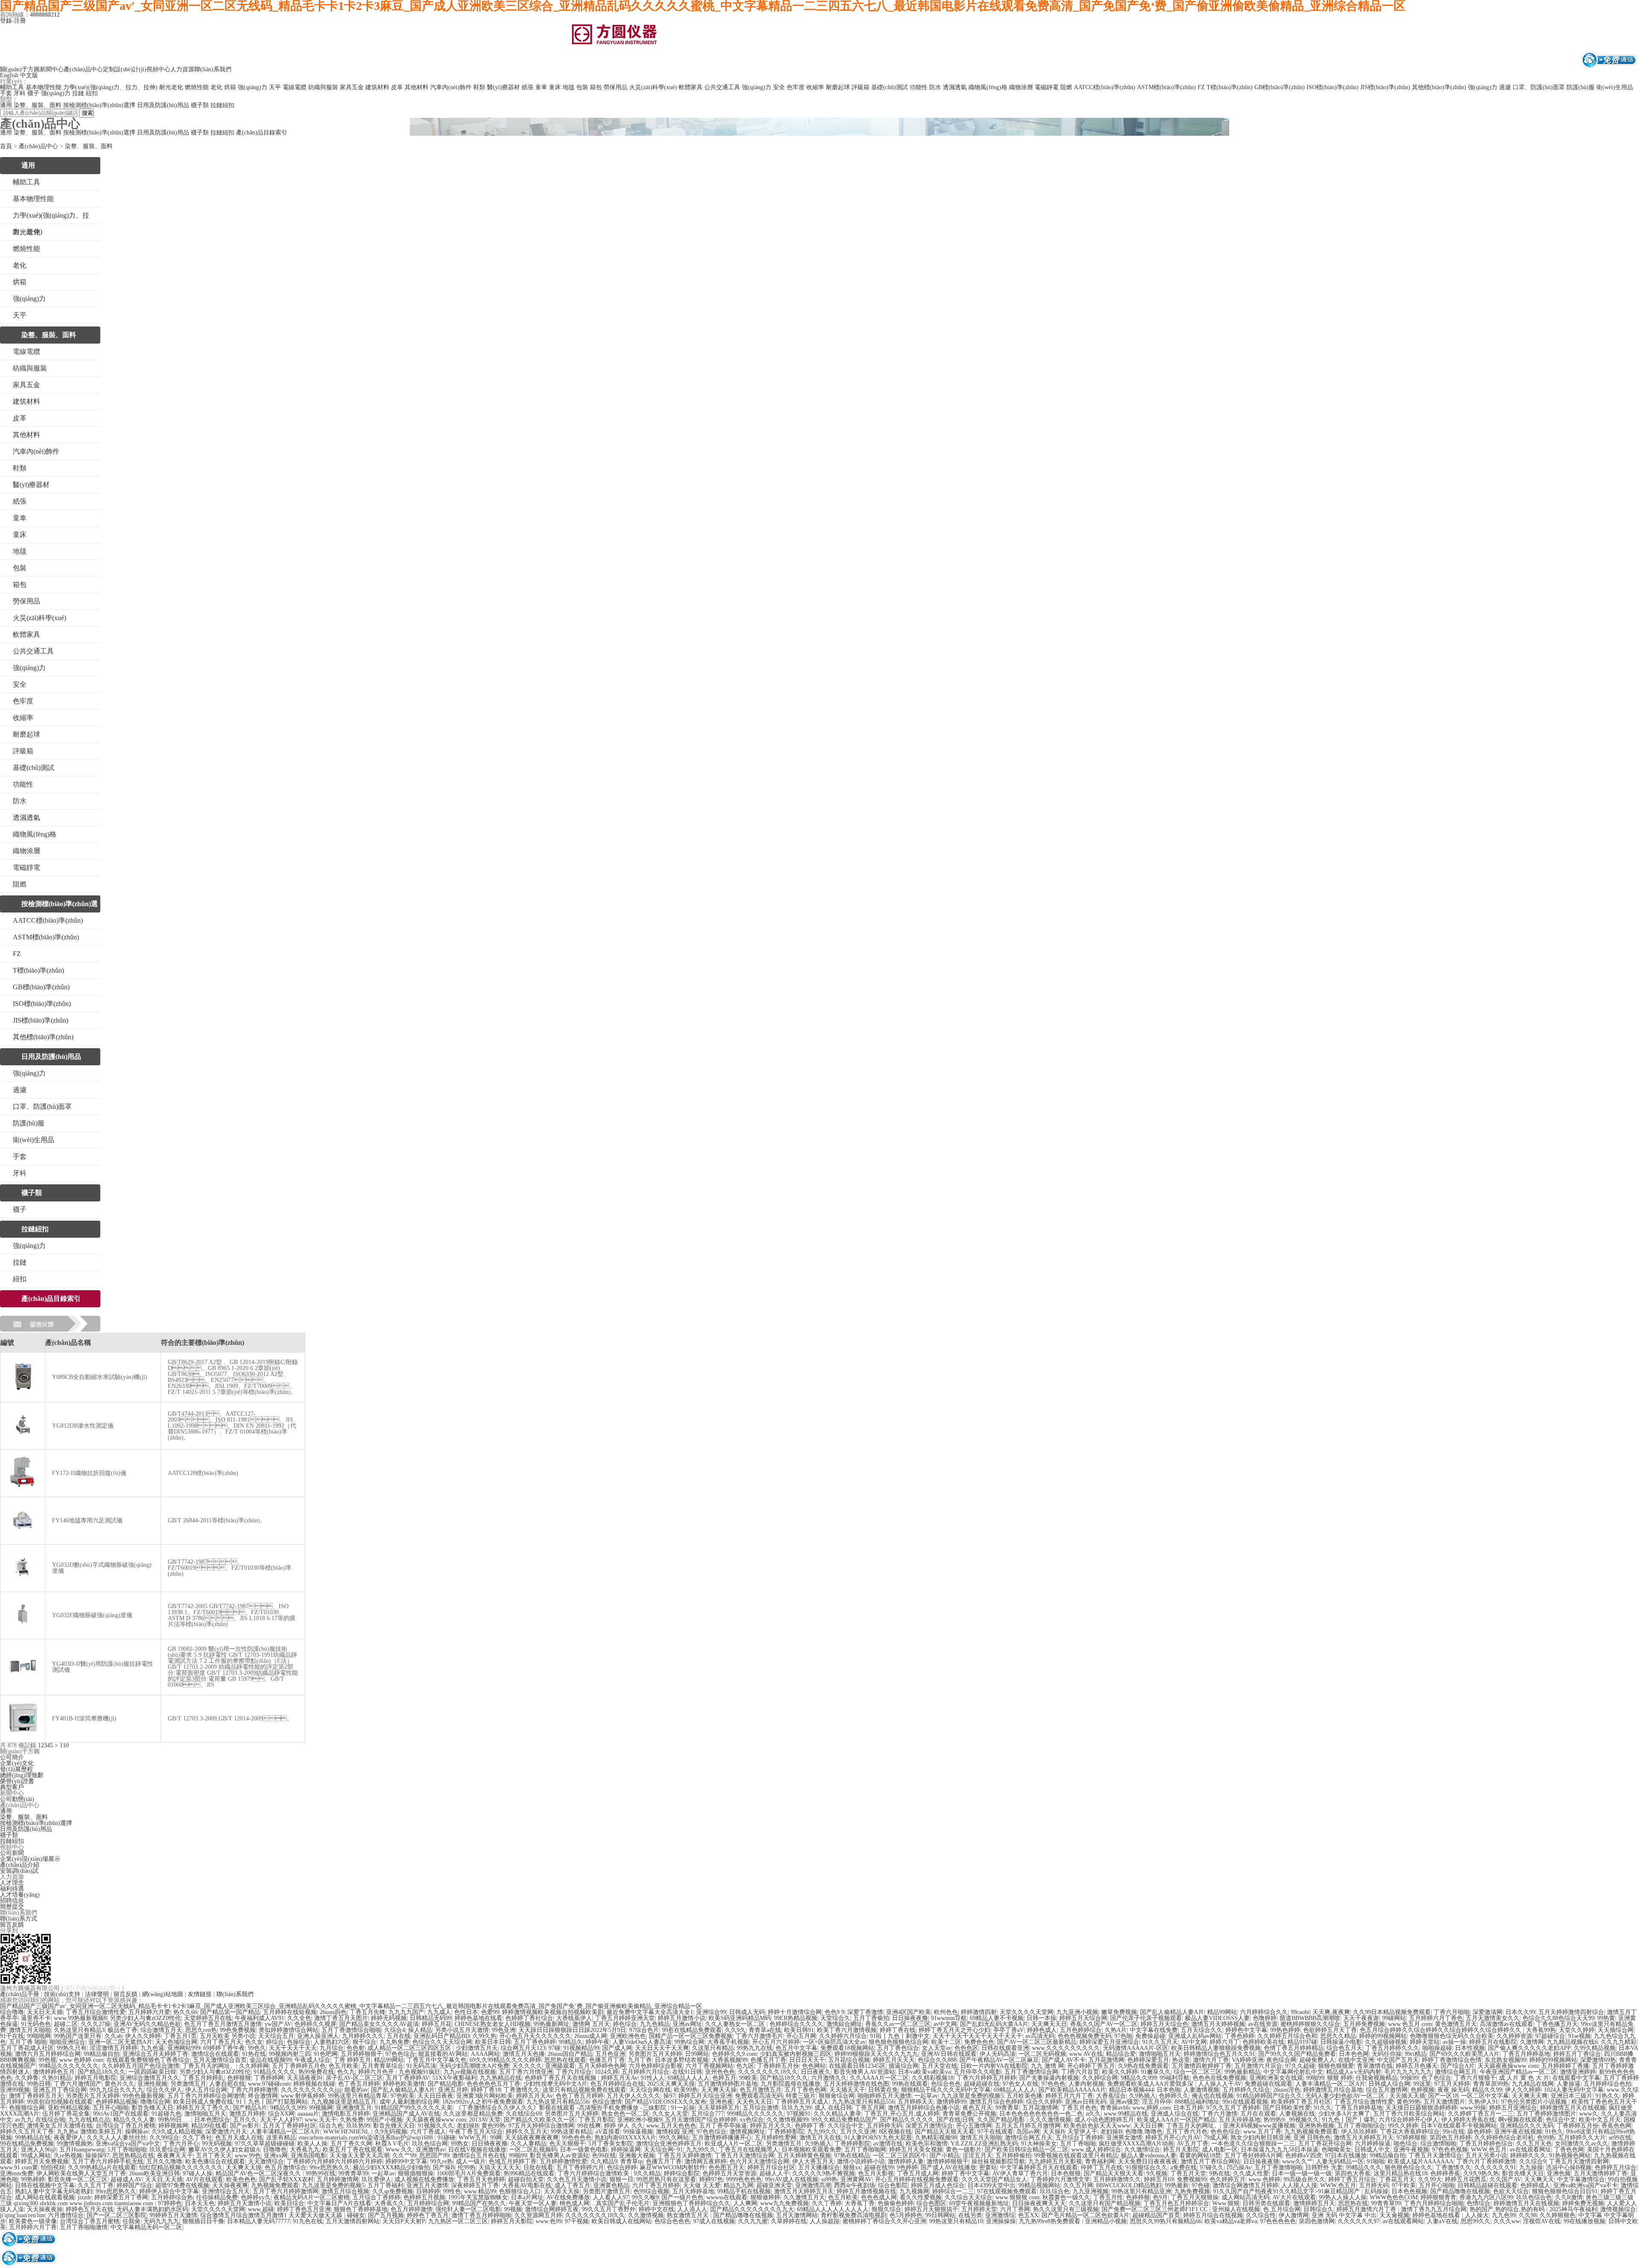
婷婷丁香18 (486, 2090)
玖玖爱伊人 (376, 2179)
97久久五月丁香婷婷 (1233, 2108)
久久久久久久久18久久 (768, 2072)
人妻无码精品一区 (1340, 2162)
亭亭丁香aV (1009, 2030)
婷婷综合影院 (682, 2173)
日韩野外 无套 (1324, 2167)
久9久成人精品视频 (177, 2132)
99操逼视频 (638, 2132)
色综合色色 (946, 2084)
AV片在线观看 (204, 2179)
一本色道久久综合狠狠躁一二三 (1253, 2144)
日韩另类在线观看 (1266, 2203)
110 (64, 1745)
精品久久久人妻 (134, 2120)
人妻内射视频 (1086, 2084)
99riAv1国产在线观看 (121, 2114)
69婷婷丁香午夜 (224, 2048)
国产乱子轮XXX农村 (286, 2179)
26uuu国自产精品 (570, 2054)
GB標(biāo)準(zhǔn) (1280, 87)
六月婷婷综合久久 (1264, 2012)
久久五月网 (1078, 2185)
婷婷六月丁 (1225, 2042)
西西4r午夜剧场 (854, 2185)
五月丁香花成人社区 (27, 2048)
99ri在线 (1454, 2132)
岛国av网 (1028, 2132)
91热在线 (254, 2054)
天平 (275, 87)
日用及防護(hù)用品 (163, 105)
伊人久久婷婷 (143, 2036)
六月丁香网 (1015, 2209)
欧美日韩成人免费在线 (203, 2102)
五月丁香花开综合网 (1325, 2144)
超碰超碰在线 (982, 2084)
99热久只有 (72, 2048)
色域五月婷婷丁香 (513, 2162)
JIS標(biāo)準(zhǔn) (1385, 87)
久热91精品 (57, 2078)
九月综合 (332, 2048)
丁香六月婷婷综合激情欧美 (594, 2173)
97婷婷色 (170, 2203)
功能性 (919, 87)
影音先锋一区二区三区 (78, 2179)
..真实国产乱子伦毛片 (621, 2203)
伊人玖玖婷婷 (1359, 2132)
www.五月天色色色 (671, 2126)
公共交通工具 (722, 87)
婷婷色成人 (1042, 2030)
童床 (555, 87)
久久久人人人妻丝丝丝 (117, 2138)
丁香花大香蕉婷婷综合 (1410, 2132)
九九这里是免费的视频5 (972, 2096)
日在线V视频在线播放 (477, 2150)
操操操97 (97, 2156)
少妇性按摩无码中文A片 (555, 2084)
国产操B (444, 2167)
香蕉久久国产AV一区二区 (1104, 2024)
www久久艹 (1298, 2162)
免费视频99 (1192, 2179)
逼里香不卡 (36, 2018)
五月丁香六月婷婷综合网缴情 (206, 2096)
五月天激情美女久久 (1493, 2018)
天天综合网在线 (650, 2090)
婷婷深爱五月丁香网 (121, 2197)
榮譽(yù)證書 (17, 1781)
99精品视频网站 (1039, 2185)
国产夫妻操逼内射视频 (1049, 2078)
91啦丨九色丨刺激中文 (900, 2036)
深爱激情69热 (1598, 2060)
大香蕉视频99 (729, 2060)
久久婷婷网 (254, 2066)
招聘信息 (12, 1901)
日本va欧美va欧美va (924, 2072)
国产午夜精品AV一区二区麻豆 (999, 2060)
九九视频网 (914, 2191)
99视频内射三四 (290, 2054)
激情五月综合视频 (345, 2191)
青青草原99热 (1491, 2084)
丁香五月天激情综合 (1435, 2156)
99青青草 (1007, 2108)
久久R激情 (1569, 2197)
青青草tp (631, 2162)
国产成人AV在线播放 (948, 2167)
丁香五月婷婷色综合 (1486, 2144)
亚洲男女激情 (1124, 2138)
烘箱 (230, 87)
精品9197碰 (1302, 2042)
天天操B (1054, 2132)
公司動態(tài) (17, 1799)
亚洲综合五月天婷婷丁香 (155, 2054)
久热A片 (1116, 2030)
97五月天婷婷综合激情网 (541, 2126)
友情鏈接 (200, 1994)
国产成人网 (617, 2048)
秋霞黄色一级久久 (1066, 2197)
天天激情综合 (266, 2162)
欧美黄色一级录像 (33, 2221)
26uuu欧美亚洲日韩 (154, 2173)
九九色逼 (152, 2048)
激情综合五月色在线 (479, 2156)
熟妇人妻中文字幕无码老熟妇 (54, 2191)
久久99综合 (164, 2138)
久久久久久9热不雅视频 (824, 2173)
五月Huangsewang (82, 2150)
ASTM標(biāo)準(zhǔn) (1167, 87)
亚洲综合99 (711, 2012)
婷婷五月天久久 (771, 2126)
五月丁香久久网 (351, 2144)
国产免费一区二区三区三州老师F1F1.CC (1155, 2209)
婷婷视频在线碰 (314, 2084)
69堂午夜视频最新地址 (979, 2203)
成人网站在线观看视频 (45, 2197)
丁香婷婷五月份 (778, 2066)
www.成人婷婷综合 (1096, 2150)
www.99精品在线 (1126, 2114)
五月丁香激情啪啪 (1278, 2167)
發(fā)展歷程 (16, 1769)
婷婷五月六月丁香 (1069, 2096)
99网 (496, 2138)
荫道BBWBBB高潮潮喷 (1310, 2018)
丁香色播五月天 (1557, 2024)
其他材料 (417, 87)
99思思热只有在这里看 (666, 2179)
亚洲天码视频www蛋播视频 (1259, 2126)
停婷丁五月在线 (1102, 2167)
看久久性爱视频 (921, 2197)
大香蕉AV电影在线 (527, 2185)
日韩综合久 (1318, 2209)
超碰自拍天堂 (526, 2179)
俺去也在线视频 (1213, 2096)
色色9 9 (834, 2012)
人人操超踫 (825, 2221)
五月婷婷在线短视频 (290, 2012)
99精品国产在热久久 (479, 2203)
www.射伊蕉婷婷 (303, 2096)
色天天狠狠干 (567, 2144)
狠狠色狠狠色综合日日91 (1565, 2191)
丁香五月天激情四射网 (1579, 2162)
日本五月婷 (1188, 2108)
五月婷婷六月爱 (149, 2012)
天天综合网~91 (663, 2150)
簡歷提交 (12, 1907)
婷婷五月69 (1159, 2179)
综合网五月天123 (523, 2048)
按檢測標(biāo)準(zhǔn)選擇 (99, 105)
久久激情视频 (646, 2215)
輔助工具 (12, 87)
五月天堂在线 (939, 2066)
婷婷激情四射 (979, 2012)
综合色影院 (893, 2185)
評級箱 (860, 87)
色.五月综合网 (1282, 2209)
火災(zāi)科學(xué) (653, 87)
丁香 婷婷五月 (352, 2060)
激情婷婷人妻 (906, 2162)
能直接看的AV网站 (443, 2054)
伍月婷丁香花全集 (66, 2114)
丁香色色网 (1569, 2150)
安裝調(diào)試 (19, 1871)
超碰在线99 (879, 2167)
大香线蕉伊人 (574, 2018)
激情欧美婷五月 (101, 2132)
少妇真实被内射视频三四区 (796, 2054)
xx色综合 (752, 2120)
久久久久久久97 (1359, 2221)
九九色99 (1504, 2215)
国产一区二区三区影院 (117, 2215)
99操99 (1409, 2078)
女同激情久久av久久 (1582, 2144)
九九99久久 (822, 2132)
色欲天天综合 (1511, 2191)
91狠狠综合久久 (1146, 2167)
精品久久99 (1487, 2090)
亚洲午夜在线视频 (1518, 2132)
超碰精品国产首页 (1156, 2215)
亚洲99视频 (15, 2090)
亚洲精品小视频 (1106, 2221)
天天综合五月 (276, 2036)
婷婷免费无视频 (1583, 2203)
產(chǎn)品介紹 (20, 1865)
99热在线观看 (910, 2084)
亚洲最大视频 (637, 2156)
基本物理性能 (44, 87)
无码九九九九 (161, 2221)
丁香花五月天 (1397, 2179)
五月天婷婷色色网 (602, 2066)
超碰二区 (66, 2024)
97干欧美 (1404, 2185)
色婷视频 (1423, 2090)
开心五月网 (801, 2036)
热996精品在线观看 (529, 2173)
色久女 (254, 2042)
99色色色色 (577, 2138)
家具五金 (352, 87)
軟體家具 (691, 87)
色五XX (1028, 2215)
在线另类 (970, 2215)
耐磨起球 (838, 87)
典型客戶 (12, 1787)
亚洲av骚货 (1124, 2102)
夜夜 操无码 (1453, 2090)
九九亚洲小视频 (1077, 2012)
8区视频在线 (895, 2132)
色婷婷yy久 (256, 2197)
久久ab (113, 2036)
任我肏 (131, 2221)
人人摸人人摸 (1299, 2185)
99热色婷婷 (1285, 2030)
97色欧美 (402, 2096)
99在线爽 (589, 2126)
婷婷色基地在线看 (478, 2018)
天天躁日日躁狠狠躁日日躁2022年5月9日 (572, 2030)
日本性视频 (1470, 2048)
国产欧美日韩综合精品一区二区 (1027, 2150)
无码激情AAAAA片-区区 (1136, 2048)
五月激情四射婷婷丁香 (1202, 2066)
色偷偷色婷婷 (895, 2203)
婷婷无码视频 (389, 2018)
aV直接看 (608, 2132)
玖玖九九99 (796, 2108)
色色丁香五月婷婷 (580, 2096)
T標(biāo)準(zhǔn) (1230, 87)
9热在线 (1220, 2173)
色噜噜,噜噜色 (1144, 2132)
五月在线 (399, 2036)
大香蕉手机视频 (728, 2042)
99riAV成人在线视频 (792, 2179)
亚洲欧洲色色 (628, 2036)
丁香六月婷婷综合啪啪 (1434, 2203)
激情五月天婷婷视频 (1218, 2024)
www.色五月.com (1410, 2024)
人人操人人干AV (1220, 2084)
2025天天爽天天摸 (671, 2084)
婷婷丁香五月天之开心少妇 (954, 2030)
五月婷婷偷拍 (1013, 2156)
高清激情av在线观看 (1506, 2024)
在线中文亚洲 (1356, 2060)
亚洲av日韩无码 (1086, 2102)
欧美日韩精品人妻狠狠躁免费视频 (1216, 2048)
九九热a (67, 2132)
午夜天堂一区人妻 (533, 2203)
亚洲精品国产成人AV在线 (406, 2114)
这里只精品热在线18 (1400, 2173)
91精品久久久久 (274, 2072)
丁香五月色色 (1079, 2108)
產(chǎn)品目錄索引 (262, 133)
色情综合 (1479, 2203)
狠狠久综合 (887, 2209)
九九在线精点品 (89, 2120)
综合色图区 (931, 2203)
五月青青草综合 (382, 2066)
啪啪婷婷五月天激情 (884, 2096)
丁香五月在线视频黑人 (749, 2150)
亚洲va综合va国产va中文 (128, 2144)
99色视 (47, 2060)
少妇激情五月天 (477, 2048)
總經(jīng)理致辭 (22, 1775)
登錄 (6, 21)
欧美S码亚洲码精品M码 (740, 2018)
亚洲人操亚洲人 (318, 2036)
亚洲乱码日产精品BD (442, 2036)
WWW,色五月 (1489, 2150)
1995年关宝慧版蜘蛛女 (478, 2197)
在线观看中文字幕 (1576, 2078)
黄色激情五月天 (1456, 2024)
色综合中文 (1561, 2120)
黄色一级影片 (964, 2150)
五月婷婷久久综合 (1246, 2090)
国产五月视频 (386, 2215)
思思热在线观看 (565, 2060)
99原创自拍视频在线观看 (60, 2102)
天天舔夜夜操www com (1508, 2066)
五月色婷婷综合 (1081, 2030)
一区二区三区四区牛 (900, 2156)
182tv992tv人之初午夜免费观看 (483, 2102)
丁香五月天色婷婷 (481, 2179)
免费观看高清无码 (759, 2096)
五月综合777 (707, 2114)
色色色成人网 (879, 2197)
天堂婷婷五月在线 (208, 2018)
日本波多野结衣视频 (682, 2060)
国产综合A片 (1458, 2066)
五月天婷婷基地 (693, 2191)
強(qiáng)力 (252, 87)
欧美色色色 (241, 2179)
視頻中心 (158, 69)
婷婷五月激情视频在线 (866, 2191)
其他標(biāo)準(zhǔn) (1439, 87)
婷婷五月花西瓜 (1466, 2179)
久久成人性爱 (1251, 2173)
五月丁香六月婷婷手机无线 (108, 2162)
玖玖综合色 (1055, 2191)
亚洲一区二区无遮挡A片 (120, 2042)
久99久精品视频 (1595, 2048)
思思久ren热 (201, 2030)
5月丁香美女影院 (611, 2144)
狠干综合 (365, 2042)
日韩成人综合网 (1389, 2084)
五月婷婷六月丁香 (33, 2227)
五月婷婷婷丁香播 (1565, 2066)
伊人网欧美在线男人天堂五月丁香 (81, 2173)
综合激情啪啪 (1438, 2144)
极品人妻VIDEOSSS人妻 (1217, 2018)
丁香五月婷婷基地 (1526, 2054)
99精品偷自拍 (102, 2054)
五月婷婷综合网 (428, 2203)
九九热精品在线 (501, 2078)
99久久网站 (674, 2138)
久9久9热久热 (1481, 2173)
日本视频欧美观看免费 (811, 2150)
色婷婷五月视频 (424, 2197)
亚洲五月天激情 (427, 2185)
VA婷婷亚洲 (1248, 2060)
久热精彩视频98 (936, 2138)
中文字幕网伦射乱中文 (1293, 2072)
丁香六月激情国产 (78, 2084)
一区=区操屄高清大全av (834, 2042)
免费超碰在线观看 (1269, 2084)
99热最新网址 (551, 2024)
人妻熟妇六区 (332, 2042)
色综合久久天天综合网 (442, 2042)
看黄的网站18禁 (1200, 2156)
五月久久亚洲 (858, 2132)
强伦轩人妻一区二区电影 (468, 2209)
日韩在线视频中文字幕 (45, 2185)
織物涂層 (1021, 87)
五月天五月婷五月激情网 (1028, 2126)
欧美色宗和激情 (927, 2144)
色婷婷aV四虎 (1304, 2156)
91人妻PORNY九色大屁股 (878, 2138)
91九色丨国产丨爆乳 (1349, 2120)
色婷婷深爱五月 (1148, 2060)
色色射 (356, 2048)
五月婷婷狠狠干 (362, 2054)
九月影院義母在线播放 (790, 2084)
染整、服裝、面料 (89, 146)
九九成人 (439, 2012)
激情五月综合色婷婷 (996, 2102)
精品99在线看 (209, 2126)
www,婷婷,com (1151, 2108)
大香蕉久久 (389, 2203)
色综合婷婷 (622, 2167)
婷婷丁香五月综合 (1352, 2179)
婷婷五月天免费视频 (42, 2162)
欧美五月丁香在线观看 (353, 2150)
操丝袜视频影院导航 (998, 2162)
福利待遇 (12, 1889)
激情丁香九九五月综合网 (1434, 2209)
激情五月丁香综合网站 (1210, 2162)
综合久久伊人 (164, 2090)
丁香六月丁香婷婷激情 (1486, 2162)
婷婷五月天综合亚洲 (705, 2096)
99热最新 (1177, 2185)
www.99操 (1473, 2108)
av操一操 (1454, 2042)
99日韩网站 (940, 2215)
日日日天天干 (807, 2060)
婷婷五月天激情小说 (245, 2203)
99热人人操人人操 (1343, 2197)
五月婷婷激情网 (338, 2179)
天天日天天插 (45, 2012)
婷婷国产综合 (134, 2185)
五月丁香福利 (385, 2185)
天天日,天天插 (164, 2179)
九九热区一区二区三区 (458, 2221)
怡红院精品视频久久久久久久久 (181, 2167)
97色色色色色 (1278, 2221)
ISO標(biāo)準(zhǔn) (1333, 87)
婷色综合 (625, 2024)
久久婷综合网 (1100, 2078)
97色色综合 (400, 2054)
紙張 (528, 87)
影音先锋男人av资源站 (559, 2156)
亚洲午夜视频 (1411, 2150)
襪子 (33, 93)
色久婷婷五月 (1228, 2179)
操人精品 (420, 2030)
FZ (1201, 87)
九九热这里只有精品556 (558, 2102)
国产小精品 (945, 2156)
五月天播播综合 (819, 2167)
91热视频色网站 (1570, 2156)
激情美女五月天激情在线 (60, 2126)
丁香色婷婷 (1239, 2036)
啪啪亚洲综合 (67, 2042)
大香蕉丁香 (860, 2203)
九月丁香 (640, 2060)
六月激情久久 (829, 2078)
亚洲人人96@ (39, 2150)
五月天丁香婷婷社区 (289, 2126)
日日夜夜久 (816, 2072)
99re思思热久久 (330, 2167)
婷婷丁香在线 (898, 2030)
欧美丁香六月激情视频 (847, 2030)
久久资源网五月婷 (538, 2215)
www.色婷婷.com (81, 2060)
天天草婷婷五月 (719, 2108)
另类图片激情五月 (607, 2191)
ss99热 (829, 2179)
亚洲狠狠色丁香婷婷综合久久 (691, 2203)
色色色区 (966, 2048)
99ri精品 (1416, 2054)
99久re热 (442, 2162)
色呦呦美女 (1336, 2150)
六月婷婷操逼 (1373, 2144)
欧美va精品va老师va (1231, 2221)
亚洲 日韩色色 (1312, 2138)
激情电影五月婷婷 (346, 2114)
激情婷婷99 (951, 2102)
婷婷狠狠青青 (1438, 2197)
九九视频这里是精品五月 (344, 2102)
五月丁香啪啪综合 (1361, 2126)
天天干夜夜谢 (1361, 2018)
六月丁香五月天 (221, 2042)
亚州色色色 (720, 2072)
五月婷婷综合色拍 (1607, 2084)
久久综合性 (1261, 2215)
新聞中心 (52, 69)
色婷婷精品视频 (117, 2102)
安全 (779, 87)
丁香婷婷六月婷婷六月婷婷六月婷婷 (335, 2162)
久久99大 (1430, 2179)
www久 (1589, 2114)
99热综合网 (689, 2042)
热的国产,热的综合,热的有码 (1508, 2209)
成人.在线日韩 (833, 2108)
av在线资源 (1263, 2024)
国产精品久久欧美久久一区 (540, 2120)
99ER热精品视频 (796, 2018)
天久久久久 (527, 2066)
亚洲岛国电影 (309, 2156)
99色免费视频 (238, 2030)
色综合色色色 (672, 2221)
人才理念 (12, 1883)
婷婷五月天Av (619, 2078)
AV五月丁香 (1193, 2144)
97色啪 (1123, 2036)
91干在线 (12, 2036)
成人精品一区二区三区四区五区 (410, 2048)
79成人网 (1216, 2138)
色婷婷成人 (1535, 2185)
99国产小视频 (385, 2120)
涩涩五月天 (977, 2156)
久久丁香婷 (827, 2203)
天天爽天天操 (719, 2090)
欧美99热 (686, 2090)
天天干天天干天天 (293, 2048)
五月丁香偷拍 (871, 2018)
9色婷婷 (907, 2167)
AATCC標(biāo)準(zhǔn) (1105, 87)
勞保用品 (615, 87)
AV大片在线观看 (1294, 2197)
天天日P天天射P (404, 2221)
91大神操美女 (1039, 2144)
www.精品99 (480, 2191)
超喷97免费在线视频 (182, 2185)
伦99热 (467, 2167)
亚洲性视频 (152, 2084)
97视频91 (799, 2114)
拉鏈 (78, 93)
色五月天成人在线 (239, 2138)
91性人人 (653, 2078)
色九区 (745, 2066)
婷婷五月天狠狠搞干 (931, 2209)
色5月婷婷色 (906, 2215)
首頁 (6, 146)
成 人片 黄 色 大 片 (1524, 2078)
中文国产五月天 (1398, 2060)
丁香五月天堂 (1188, 2173)
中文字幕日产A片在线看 (339, 2203)
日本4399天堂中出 (992, 2185)
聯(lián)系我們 (213, 69)
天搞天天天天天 (499, 2167)
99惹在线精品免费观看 (692, 2030)
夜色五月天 (977, 2108)
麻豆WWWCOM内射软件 (673, 2167)
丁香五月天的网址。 (209, 2066)
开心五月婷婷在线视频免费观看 (917, 2179)
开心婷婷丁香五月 (1091, 2066)
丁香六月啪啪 (1452, 2012)
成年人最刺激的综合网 (409, 2102)
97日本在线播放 (1346, 2156)
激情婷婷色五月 (54, 2072)
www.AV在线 (1086, 2054)
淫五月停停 (1157, 2102)
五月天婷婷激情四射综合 (1571, 2012)
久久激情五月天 (804, 2197)
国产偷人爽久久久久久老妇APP (1529, 2048)
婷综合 (275, 2042)
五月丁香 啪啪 (28, 2042)
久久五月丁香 (96, 2185)
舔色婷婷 (1479, 2132)
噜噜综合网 (155, 2102)
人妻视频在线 (1297, 2114)
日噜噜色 (275, 2150)
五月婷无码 (1374, 2185)
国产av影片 (245, 2126)
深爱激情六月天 (226, 2132)
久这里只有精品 (713, 2048)
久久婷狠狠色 (1557, 2215)
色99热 (1546, 2138)
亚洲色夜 (721, 2102)
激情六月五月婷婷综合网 (48, 2054)
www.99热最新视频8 (80, 2018)
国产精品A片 (250, 2108)
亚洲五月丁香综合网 (60, 2090)
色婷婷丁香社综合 (529, 2018)
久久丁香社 (197, 2138)
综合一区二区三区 (1198, 2072)
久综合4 (395, 2030)
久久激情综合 (1142, 2150)
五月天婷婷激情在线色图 (856, 2084)
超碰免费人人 (1317, 2060)
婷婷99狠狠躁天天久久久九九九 (876, 2054)
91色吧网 (326, 2054)
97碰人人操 (198, 2173)
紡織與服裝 (323, 87)
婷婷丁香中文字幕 (965, 2173)
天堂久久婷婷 (1577, 2030)
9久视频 (1157, 2173)
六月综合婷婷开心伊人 (1409, 2120)
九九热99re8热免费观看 (1050, 2221)
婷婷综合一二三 (953, 2191)
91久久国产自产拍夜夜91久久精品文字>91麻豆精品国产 (1287, 2191)
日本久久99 (1520, 2012)
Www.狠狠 (1226, 2203)
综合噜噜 (12, 2012)
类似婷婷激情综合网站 (289, 2030)
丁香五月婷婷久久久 (1392, 2048)
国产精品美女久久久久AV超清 (379, 2024)
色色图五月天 (726, 2167)
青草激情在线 (1375, 2066)
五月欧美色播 (1024, 2096)
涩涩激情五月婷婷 (114, 2048)
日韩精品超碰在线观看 (1487, 2185)
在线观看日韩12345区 (857, 2066)
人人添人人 (692, 2209)
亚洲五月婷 (453, 2090)
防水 (935, 87)
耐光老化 (171, 87)
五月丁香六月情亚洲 (526, 2072)
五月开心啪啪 (111, 2108)
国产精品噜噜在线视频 (1460, 2191)
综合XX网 (281, 2114)
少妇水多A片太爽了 (1344, 2114)
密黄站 (988, 2167)
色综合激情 (607, 2102)
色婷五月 (724, 2078)
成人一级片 (471, 2162)
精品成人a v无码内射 (1354, 2072)
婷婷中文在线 (656, 2209)
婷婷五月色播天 (1417, 2066)
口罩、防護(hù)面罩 (1539, 87)
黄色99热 (1409, 2102)
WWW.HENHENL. (347, 2132)
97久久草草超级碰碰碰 (265, 2144)
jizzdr (85, 2197)
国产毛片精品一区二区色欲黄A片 (1085, 2215)
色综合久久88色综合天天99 (1558, 2018)
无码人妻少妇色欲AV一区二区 (1346, 2096)
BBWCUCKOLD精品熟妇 (1129, 2185)
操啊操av (137, 2132)
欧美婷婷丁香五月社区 (1301, 2102)
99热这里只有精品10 (956, 2221)
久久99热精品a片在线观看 (102, 2167)
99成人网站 (36, 2156)
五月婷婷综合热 (172, 2197)
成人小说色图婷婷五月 (1104, 2120)
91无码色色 (36, 2024)
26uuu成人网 (591, 2036)
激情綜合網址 (844, 2024)
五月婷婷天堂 (979, 2209)
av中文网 (945, 2024)
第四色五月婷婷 (1450, 2138)
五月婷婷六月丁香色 (1436, 2018)
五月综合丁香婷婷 (1079, 2138)
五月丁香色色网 (805, 2090)
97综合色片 (644, 2030)
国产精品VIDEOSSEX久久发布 (666, 2102)
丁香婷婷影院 (786, 2132)
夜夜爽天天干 (175, 2156)
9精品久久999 (1139, 2078)
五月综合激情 (761, 2108)
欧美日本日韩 (493, 2042)
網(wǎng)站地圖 (163, 1994)
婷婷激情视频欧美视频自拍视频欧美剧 (553, 2012)
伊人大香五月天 (813, 2162)
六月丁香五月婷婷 (656, 2185)
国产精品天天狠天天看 (945, 2132)
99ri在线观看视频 (1245, 2102)
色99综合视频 (651, 2191)
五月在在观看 (1258, 2114)
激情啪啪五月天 (1160, 2054)
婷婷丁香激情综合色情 (1452, 2060)
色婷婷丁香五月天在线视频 (561, 2078)
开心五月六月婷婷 (776, 2042)
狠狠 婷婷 (1340, 2078)
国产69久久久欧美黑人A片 (1464, 2054)
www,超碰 (261, 2209)
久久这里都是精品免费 (473, 2114)
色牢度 (796, 87)
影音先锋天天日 (152, 2108)
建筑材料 (377, 87)
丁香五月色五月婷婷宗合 (1176, 2203)
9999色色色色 (744, 2179)
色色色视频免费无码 (1085, 2036)
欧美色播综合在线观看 (215, 2162)
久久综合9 (1533, 2162)
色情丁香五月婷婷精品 (1294, 2048)
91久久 (1323, 2108)
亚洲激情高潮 (813, 2185)
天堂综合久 (835, 2018)
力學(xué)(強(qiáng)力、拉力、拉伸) (110, 87)
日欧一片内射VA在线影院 (994, 2066)
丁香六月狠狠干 (1475, 2078)
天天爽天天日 (1049, 2024)
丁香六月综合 (574, 2072)
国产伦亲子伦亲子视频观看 (1146, 2018)
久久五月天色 (1534, 2144)
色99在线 (604, 2156)
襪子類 (200, 105)
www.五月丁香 (1262, 2132)
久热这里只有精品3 (79, 2030)
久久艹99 (404, 2156)
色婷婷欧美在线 (1263, 2042)
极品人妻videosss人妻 (1149, 2156)
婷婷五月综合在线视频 (1213, 2215)
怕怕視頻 (53, 2167)
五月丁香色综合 (898, 2048)
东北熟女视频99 (1505, 2060)
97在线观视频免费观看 (1007, 2191)
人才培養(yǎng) (20, 1895)
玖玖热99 (358, 2126)
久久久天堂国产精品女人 (994, 2179)
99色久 (257, 2048)
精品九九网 (738, 2185)
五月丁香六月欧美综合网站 (1409, 2114)
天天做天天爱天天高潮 (359, 2156)
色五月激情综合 (286, 2167)
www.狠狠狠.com (1017, 2197)
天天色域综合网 (176, 2042)
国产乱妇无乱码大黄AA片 (994, 2024)
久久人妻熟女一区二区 (736, 2024)
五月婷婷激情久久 (1117, 2179)
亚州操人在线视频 (1236, 2209)
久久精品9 (604, 2162)
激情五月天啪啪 (30, 2030)
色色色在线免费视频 (1219, 2078)
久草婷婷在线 (789, 2221)
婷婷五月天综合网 (1083, 2018)
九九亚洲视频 (1091, 2191)
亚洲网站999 (184, 2048)
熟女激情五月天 (688, 2215)
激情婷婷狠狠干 (948, 2162)
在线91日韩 (687, 2072)
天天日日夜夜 (435, 2096)
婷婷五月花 (437, 2024)
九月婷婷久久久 (363, 2036)
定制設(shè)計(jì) (125, 69)
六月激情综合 (66, 2215)
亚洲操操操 (1001, 2221)
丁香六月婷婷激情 (254, 2090)
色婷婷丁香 (810, 2126)
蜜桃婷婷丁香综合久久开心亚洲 (884, 2221)
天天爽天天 (1539, 2179)
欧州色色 (946, 2012)
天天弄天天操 (562, 2191)
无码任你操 (1387, 2054)
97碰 (554, 2048)
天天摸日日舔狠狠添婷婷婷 (1421, 2108)
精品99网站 (1222, 2012)
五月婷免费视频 (1364, 2024)
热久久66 (185, 2012)
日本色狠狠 (1066, 2173)
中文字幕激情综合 (1581, 2179)
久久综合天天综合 (968, 2197)
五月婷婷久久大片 (1582, 2138)
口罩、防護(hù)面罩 (42, 1106)
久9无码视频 (391, 2132)
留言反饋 (12, 1925)
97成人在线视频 (714, 2221)
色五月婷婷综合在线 (617, 2084)
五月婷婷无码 (884, 2126)
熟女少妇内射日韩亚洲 (1260, 2138)
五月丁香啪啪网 (865, 2150)
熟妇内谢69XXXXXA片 (625, 2138)
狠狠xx (852, 2167)
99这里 (1422, 2084)
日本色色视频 (1409, 2191)
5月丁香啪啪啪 (127, 2150)
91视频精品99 (581, 2048)
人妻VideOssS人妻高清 (642, 2042)
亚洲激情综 (1000, 2215)
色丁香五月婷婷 (359, 2084)
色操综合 (299, 2042)
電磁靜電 (1047, 87)
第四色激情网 (1317, 2221)
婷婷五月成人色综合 (938, 2185)
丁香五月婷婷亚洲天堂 (625, 2018)
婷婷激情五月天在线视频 (1573, 2108)
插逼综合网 (904, 2066)
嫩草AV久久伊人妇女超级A (224, 2150)
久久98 (1528, 2215)
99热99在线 (321, 2173)
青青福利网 (1100, 2162)
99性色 (452, 2191)
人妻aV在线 (1442, 2221)
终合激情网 (263, 2096)
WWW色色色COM (1394, 2197)
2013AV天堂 (485, 2120)
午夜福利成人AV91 (260, 2018)
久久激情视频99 (787, 2120)
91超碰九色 (166, 2114)
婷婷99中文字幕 (406, 2162)
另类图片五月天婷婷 (655, 2054)
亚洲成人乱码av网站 (1195, 2036)
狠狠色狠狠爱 (1336, 2066)
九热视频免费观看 (275, 2185)
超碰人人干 (774, 2173)
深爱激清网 (1487, 2012)
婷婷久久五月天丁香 (27, 2132)
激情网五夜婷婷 (706, 2162)
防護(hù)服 (29, 1123)
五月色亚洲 (610, 2054)
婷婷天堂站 (1425, 2042)
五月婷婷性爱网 (776, 2138)
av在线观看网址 (1530, 2150)
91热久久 (1607, 2096)
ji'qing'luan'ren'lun (22, 2215)
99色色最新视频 (143, 2096)
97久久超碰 (1300, 2066)
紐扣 (92, 93)
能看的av (356, 2090)
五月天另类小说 (1486, 2156)
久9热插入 (1142, 2096)
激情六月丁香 (1211, 2060)
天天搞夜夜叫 (305, 2078)
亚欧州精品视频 (69, 2108)
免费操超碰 (1150, 2036)
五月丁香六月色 (1187, 2132)
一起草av (926, 2096)
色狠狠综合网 (27, 2108)
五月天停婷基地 (1239, 2120)
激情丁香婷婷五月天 (36, 2096)
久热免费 (352, 2120)
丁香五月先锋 (367, 2012)
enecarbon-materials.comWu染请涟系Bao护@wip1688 (367, 2138)
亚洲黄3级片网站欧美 (485, 2096)
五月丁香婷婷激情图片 (1546, 2114)
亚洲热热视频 (1316, 2126)
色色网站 (814, 2066)
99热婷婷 (33, 2179)
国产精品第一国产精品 (230, 2012)
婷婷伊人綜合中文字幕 (169, 2191)
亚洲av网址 (687, 2024)
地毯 (569, 87)
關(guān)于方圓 (20, 69)
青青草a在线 (765, 2030)
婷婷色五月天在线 (90, 2209)
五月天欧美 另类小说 (227, 2036)
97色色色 (1053, 2084)
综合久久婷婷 (1044, 2102)
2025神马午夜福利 (1573, 2209)
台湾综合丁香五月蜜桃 (125, 2126)
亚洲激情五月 (354, 2108)
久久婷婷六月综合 (843, 2036)
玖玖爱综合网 (167, 2150)
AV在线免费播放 (568, 2197)
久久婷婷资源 (1514, 2036)
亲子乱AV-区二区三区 (354, 2078)
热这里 (1181, 2060)
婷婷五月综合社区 (771, 2167)
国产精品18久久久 (102, 2072)
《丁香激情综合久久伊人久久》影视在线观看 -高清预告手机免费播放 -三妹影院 (562, 2108)
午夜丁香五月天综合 (476, 2132)
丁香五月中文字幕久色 (437, 2060)
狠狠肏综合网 (837, 2096)
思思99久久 (1476, 2221)
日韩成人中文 (1372, 2150)
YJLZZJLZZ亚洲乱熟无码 (984, 2144)
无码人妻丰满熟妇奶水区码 (152, 2209)
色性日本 (466, 2012)
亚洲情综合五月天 (226, 2191)
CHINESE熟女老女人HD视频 (493, 2024)
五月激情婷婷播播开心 (722, 2138)
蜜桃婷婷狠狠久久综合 (1310, 2024)
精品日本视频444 (1131, 2090)
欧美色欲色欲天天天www (1097, 2126)
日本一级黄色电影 (584, 2150)
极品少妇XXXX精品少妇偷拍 (391, 2167)
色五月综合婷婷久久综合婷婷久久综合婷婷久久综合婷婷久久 (1441, 2030)
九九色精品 (655, 2024)
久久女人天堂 (670, 2114)
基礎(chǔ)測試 (889, 87)
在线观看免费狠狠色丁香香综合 (148, 2060)
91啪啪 (1376, 2162)
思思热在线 (1353, 2203)
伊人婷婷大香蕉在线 (1468, 2120)
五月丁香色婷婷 (535, 2042)
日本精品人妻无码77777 (258, 2221)
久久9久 (735, 2030)
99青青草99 (353, 2173)
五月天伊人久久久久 (633, 2096)
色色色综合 (1225, 2132)
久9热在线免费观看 (1143, 2066)
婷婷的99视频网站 (1383, 2036)
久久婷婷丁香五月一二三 (1481, 2114)
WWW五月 (473, 2138)
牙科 (20, 93)
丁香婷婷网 (269, 2078)
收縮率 (815, 87)
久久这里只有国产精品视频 (1105, 2203)
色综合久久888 (937, 2060)
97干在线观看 (995, 2132)
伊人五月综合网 (206, 2090)
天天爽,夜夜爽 (1331, 2012)
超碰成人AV (126, 2179)
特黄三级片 (801, 2096)
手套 (6, 93)
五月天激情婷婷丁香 (1601, 2173)
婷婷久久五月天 (527, 2132)
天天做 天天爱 (702, 2185)
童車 (541, 87)
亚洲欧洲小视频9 (640, 2120)
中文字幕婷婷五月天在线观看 (1039, 2167)
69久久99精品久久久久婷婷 (505, 2060)
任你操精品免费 (217, 2197)
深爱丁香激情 (865, 2012)
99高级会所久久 (1304, 2179)
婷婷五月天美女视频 (916, 2150)
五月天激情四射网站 (353, 2221)
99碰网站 (1394, 2018)
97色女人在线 (1021, 2084)
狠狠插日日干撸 (203, 2221)
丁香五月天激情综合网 (744, 2156)
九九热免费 (394, 2042)
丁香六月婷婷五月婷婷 (986, 2078)
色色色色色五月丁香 (493, 2084)
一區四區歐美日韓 (152, 2072)
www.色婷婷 (1264, 2179)
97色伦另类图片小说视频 (1535, 2102)
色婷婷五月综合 (1616, 2167)
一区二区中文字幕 (1485, 2096)
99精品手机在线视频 (744, 2191)
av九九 (24, 2120)
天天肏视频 (1394, 2215)
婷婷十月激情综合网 (795, 2012)
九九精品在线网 (1533, 2084)
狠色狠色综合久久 (1409, 2167)
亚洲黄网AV (856, 2179)
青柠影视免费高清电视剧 (854, 2215)
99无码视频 (217, 2144)
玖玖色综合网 (430, 2144)
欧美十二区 (946, 2042)
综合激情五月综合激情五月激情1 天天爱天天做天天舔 (272, 2215)
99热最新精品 (1242, 2072)
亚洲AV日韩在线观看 (949, 2054)
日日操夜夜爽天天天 (1039, 2203)
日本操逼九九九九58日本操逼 (1280, 2150)
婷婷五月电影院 (96, 2078)
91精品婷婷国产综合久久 (1269, 2096)
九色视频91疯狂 (420, 2072)
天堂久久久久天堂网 (1027, 2012)
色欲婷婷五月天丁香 (1330, 2030)
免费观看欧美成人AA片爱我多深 (1151, 2084)
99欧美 (748, 2078)
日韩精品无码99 (431, 2018)
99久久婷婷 (1403, 2126)
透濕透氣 (955, 87)
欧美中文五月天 (1600, 2120)
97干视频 (577, 2221)
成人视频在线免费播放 (424, 2179)
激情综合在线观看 (215, 2054)
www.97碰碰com (269, 2084)
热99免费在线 (316, 2072)
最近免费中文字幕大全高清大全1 (650, 2012)
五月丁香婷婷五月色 (299, 2066)
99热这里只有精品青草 (358, 2096)
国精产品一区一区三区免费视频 (691, 2036)
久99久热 (484, 2036)
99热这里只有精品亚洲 (1141, 2191)
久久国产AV (1505, 2179)
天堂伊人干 (1082, 2132)
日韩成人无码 (747, 2012)
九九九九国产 (406, 2012)
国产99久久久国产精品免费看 (1297, 2054)
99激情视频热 (75, 2144)
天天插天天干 (847, 2090)
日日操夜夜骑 (1261, 2162)
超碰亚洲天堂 (774, 2185)
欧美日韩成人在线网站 (621, 2221)
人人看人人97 (611, 2197)
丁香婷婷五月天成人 (802, 2102)
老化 (216, 87)
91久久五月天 (1160, 2042)
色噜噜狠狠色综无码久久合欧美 (1452, 2036)
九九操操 (1531, 2167)
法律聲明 (97, 1994)
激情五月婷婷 (247, 2114)
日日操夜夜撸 (910, 2018)
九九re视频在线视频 (470, 2072)
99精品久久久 (1364, 2167)
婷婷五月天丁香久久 (203, 2108)
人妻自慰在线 (227, 2084)
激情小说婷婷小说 (861, 2162)
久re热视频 (68, 2156)
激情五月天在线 (820, 2138)
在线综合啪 (50, 2120)
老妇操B (468, 2126)
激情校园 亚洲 (675, 2132)
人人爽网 (745, 2203)
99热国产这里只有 (78, 2036)
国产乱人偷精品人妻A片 (1172, 2012)
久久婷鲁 (27, 2078)
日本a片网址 (527, 2197)
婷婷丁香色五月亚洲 (304, 2209)
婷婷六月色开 (377, 2072)
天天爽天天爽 (1530, 2096)
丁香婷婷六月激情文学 (1060, 2179)
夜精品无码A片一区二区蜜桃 (312, 2197)
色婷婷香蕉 (1445, 2173)
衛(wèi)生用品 (34, 1140)
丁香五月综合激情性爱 (96, 2012)
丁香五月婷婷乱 (203, 2078)
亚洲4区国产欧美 (908, 2012)
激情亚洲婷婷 (1578, 2072)
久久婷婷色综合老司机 (1504, 2138)
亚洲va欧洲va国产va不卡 (1585, 2185)
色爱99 (490, 2012)
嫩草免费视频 (1119, 2012)
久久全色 (299, 2018)
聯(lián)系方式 (19, 1919)
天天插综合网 (1616, 2030)
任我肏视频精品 (1377, 2078)
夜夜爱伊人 (69, 2138)
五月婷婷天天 (916, 2102)
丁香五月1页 (180, 2036)
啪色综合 (1406, 2144)
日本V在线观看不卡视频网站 (1459, 2126)
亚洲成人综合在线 (1175, 2114)
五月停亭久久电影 (977, 2072)
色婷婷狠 (1138, 2197)
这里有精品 (281, 2138)
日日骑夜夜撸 (490, 2144)
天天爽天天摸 (244, 2167)
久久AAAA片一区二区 (879, 2078)
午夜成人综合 (312, 2060)
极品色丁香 (122, 2030)
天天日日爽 (1148, 2126)
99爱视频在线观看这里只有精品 (1076, 2156)
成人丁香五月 (572, 2185)
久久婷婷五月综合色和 (1287, 2036)
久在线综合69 (524, 2114)
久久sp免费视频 (393, 2191)
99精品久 (571, 2042)
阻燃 (1066, 87)
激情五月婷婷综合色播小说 (924, 2108)
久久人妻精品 (528, 2144)
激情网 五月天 (591, 2024)
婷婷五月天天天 (894, 2060)
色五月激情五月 (761, 2090)
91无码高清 (421, 2066)
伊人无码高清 (997, 2054)
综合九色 (331, 2126)
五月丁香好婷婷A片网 (1253, 2156)
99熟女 (460, 2144)
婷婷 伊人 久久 (624, 2126)
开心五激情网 (974, 2126)
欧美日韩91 (799, 2030)
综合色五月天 (1344, 2048)
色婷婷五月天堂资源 (729, 2173)
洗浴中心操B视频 (1569, 2167)
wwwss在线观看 (727, 2197)
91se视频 (1579, 2036)
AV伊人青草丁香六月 (1020, 2173)
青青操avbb (1115, 2108)
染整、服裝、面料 (24, 1817)
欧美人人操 (312, 2144)
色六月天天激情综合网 (759, 2162)
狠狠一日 (621, 2179)
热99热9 (1274, 2120)
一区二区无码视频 (1042, 2054)
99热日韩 (39, 2084)
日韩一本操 (1041, 2018)
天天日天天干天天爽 (662, 2048)
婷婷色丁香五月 (428, 2215)
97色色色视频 (1450, 2150)
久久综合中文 (846, 2126)
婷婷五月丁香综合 (1577, 2054)
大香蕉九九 (305, 2150)
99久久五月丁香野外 (609, 2209)
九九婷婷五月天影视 (1055, 2162)
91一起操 (683, 2108)
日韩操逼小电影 (1341, 2042)
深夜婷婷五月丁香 (475, 2185)
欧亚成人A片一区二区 (734, 2144)
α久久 (1093, 2114)
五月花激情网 (1106, 2060)
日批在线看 (538, 2167)
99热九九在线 (755, 2048)
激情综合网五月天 (1029, 2138)
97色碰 (1201, 2185)
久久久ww (1507, 2221)
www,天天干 (321, 2120)
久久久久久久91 (1495, 2167)
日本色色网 (1354, 2054)
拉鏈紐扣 (222, 105)
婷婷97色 (711, 2179)
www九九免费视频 (785, 2203)
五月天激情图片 (1444, 2102)
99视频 (513, 2209)
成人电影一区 (1220, 2150)
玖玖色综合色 (1534, 2197)
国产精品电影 (446, 2084)
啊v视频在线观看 (1521, 2120)
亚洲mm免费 (17, 2173)
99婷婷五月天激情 (173, 2215)
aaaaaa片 (308, 2114)
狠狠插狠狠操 (416, 2173)
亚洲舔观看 (560, 2066)
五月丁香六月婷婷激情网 (286, 2191)
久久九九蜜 (753, 2221)
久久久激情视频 (1050, 2120)
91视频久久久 (436, 2126)
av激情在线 (888, 2144)
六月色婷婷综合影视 (656, 2066)
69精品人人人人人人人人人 (833, 2209)
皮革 (397, 87)
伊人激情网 (1294, 2215)
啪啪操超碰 (1437, 2048)
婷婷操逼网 (626, 2150)
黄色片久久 (120, 2084)
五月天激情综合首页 (220, 2060)
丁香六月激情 (1219, 2114)
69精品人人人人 (688, 2078)
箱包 (596, 87)
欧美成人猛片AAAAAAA (1420, 2162)
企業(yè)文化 (17, 1763)
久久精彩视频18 (933, 2078)
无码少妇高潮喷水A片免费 (474, 2066)
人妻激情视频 (1202, 2090)
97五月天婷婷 (1452, 2084)
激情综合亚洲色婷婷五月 (669, 2144)
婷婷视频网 (173, 2126)
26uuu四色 (333, 2012)
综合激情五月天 (161, 2030)
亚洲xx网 (276, 2156)
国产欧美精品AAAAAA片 (1072, 2090)
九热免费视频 (1192, 2191)
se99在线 (1620, 2138)
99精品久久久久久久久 (69, 2066)
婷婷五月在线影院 (1493, 2042)
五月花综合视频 (849, 2060)
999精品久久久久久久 (755, 2114)
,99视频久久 (1303, 2120)
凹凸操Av (1239, 2167)
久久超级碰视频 (1386, 2042)
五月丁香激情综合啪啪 (351, 2030)
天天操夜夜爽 (230, 2185)
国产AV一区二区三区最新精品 (1037, 2042)
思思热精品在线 (133, 2156)
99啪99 (1315, 2078)
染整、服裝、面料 (38, 105)
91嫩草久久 (1156, 2072)
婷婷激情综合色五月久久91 (1219, 2054)
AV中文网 (1194, 2042)
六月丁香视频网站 (709, 2066)
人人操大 (1477, 2215)
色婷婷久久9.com (734, 2054)
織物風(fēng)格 (988, 87)
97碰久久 (1212, 2167)
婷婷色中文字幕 (1246, 2030)
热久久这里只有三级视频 (1066, 2209)
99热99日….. (175, 2120)
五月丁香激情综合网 (1031, 2072)
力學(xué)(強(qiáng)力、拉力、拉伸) (51, 223)
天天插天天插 (1407, 2096)
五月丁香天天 (214, 2156)
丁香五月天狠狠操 (1195, 2197)
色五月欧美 (344, 2066)
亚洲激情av (430, 2150)
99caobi (1300, 2012)
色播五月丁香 (607, 2060)
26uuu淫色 (1287, 2090)
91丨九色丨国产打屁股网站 (272, 2102)
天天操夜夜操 (45, 2209)
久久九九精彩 (1619, 2042)
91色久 (1554, 2132)
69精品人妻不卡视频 (997, 2018)
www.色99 (549, 2221)
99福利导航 (1175, 2078)
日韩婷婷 (428, 2191)
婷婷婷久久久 (1528, 2156)
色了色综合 (1436, 2078)
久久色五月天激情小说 (577, 2179)
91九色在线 (308, 2221)
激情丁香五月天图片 (341, 2018)
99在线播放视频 (1584, 2221)
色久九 (346, 2072)
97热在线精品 (852, 2156)
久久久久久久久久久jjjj (311, 2090)
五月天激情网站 (797, 2215)
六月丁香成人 (428, 2132)
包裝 (582, 87)
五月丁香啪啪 (1078, 2144)
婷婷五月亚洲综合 (1513, 2108)
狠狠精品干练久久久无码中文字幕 (946, 2090)
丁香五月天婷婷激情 (685, 2156)
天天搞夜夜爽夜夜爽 (532, 2138)
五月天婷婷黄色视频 (804, 2156)
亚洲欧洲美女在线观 (1276, 2078)
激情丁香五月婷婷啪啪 (481, 2215)
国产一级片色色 (682, 2197)
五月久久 (245, 2120)
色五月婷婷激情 (411, 2209)
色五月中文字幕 (796, 2048)
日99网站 (697, 2054)
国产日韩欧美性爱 (1287, 2108)
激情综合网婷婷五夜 (552, 2209)
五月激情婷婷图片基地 (728, 2084)
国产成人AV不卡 (1064, 2060)
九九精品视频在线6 (1572, 2042)
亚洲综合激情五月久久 (149, 2078)
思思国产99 (434, 2156)
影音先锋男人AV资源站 (864, 2072)
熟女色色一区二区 (625, 2114)
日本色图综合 (212, 2120)
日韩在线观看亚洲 (1005, 2048)
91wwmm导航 (949, 2018)
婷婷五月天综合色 (1164, 2024)
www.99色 (248, 2156)
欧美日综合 (289, 2203)
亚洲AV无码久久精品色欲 (147, 2024)
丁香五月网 (870, 2108)
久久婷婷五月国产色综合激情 (140, 2066)
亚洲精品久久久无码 (1527, 2126)
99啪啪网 (39, 2036)
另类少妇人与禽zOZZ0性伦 (145, 2018)
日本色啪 (1169, 2090)
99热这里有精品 (572, 2132)
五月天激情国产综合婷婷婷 (701, 2120)
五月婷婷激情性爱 (563, 2162)
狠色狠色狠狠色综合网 (898, 2042)
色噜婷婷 (1265, 2018)
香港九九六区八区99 (1486, 2197)
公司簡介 (12, 1757)
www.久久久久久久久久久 (1066, 2048)
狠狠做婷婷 (765, 2197)
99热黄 (1606, 2018)
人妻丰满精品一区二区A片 (1330, 2084)
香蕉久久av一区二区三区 (898, 2024)
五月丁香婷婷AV (408, 2078)
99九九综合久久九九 (117, 2090)
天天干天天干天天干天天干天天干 (977, 2036)
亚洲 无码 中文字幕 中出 (1344, 2215)
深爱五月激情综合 (929, 2126)
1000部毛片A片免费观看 (469, 2173)
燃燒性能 (197, 87)
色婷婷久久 (1174, 2096)
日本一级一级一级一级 (1302, 2173)
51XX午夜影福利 (455, 2078)
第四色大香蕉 (1353, 2173)
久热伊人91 (1483, 2102)
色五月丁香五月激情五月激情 (223, 2024)
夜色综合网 (1281, 2060)
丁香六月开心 (181, 2144)
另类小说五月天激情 (462, 2030)
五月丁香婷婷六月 (580, 2167)
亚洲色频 (1559, 2173)
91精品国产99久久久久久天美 (414, 2108)
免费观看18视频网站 (847, 2048)
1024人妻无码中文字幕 (1574, 2090)
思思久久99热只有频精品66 (1166, 2221)
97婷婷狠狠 (1412, 2138)
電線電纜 (295, 87)
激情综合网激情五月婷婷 (1245, 2185)
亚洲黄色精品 (611, 2185)
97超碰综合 (1550, 2036)
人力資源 (182, 69)
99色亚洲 (504, 2030)
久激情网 (1532, 2042)
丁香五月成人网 (918, 2173)
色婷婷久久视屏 (315, 2024)
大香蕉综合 (1111, 2096)
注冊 (20, 21)
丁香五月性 (1108, 2197)
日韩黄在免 (883, 2090)
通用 (6, 105)
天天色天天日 (754, 2102)
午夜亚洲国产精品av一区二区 (1518, 2072)
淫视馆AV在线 (1542, 2221)
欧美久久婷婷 (1120, 2072)
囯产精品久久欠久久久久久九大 (752, 2209)
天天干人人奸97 (281, 2120)
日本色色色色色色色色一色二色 (1041, 2114)
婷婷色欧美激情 (404, 2084)
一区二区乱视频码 (533, 2150)
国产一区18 (1443, 2096)
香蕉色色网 (1616, 2126)
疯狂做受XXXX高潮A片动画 (1136, 2144)
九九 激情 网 (1047, 2066)
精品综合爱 (1121, 2054)
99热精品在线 (33, 2138)
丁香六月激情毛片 (759, 2036)
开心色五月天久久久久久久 (535, 2036)
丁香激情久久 (522, 2090)
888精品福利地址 (1197, 2102)
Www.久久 (399, 2150)
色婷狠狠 (239, 2078)
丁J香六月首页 (1080, 2072)
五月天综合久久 (1202, 2030)
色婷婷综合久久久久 (796, 2024)
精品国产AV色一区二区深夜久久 (259, 2173)
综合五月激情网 (1387, 2090)
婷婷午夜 (598, 2042)
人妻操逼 (1569, 2084)
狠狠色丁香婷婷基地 (361, 2209)
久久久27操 (96, 2024)
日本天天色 (200, 2203)
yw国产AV (278, 2024)
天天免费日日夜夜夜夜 (1148, 2162)
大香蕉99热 (1541, 2030)
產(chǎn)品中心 (83, 69)
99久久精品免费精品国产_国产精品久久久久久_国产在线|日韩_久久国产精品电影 (919, 2120)
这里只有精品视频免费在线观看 (584, 2090)
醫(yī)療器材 (503, 87)
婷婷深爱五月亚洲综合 (1109, 2042)
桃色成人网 (575, 2203)
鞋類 (479, 87)
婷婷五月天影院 (512, 2221)
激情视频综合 (1618, 2209)
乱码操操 (1377, 2191)
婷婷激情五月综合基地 (1333, 2090)
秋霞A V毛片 (392, 2144)
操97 (669, 2096)
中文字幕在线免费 (1154, 2030)
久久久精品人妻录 (837, 2114)
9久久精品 (647, 2173)
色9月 (1160, 2197)
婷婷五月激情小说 (682, 2018)
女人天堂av (937, 2048)
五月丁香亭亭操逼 (723, 2126)
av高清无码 (1040, 2036)
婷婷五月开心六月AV (1173, 2138)
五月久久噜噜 (164, 2162)
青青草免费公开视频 (969, 2114)
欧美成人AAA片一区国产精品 (1176, 2120)
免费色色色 (979, 2042)
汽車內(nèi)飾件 (451, 87)
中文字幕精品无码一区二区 (146, 2227)
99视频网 (321, 2108)
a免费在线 (1184, 2167)
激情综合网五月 (1456, 2072)
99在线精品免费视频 (27, 2144)
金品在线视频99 (271, 2060)
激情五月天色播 (524, 2054)
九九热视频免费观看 (1311, 2132)
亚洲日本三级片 (1572, 2096)
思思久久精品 (1338, 2036)
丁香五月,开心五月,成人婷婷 (902, 2114)
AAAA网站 (485, 2054)
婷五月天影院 (1181, 2150)
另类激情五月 (188, 2084)
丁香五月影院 (596, 2120)
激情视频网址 (747, 2132)
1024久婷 (607, 2072)
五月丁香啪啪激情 (84, 2227)
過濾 (1505, 87)
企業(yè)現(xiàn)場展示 (30, 1859)
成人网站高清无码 (1245, 2197)
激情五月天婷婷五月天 (1364, 2138)
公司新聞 (12, 1853)
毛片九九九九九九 (1408, 2072)
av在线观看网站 (1403, 2221)
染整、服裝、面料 (38, 133)
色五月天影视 (876, 2173)
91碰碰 (446, 2138)
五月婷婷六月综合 (645, 2072)
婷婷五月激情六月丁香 (1367, 2209)
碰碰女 (356, 2215)
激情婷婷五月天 (1314, 2203)
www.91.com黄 (19, 2167)
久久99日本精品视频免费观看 (1392, 2012)
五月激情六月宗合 (1258, 2066)
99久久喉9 (645, 2197)
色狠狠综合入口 (520, 2191)
